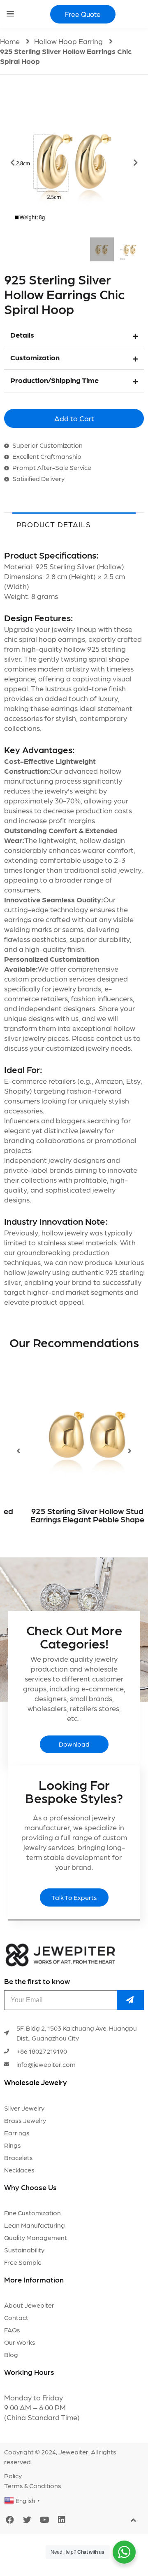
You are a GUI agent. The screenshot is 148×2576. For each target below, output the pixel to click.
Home (10, 41)
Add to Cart (74, 418)
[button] (83, 14)
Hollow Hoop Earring (68, 41)
